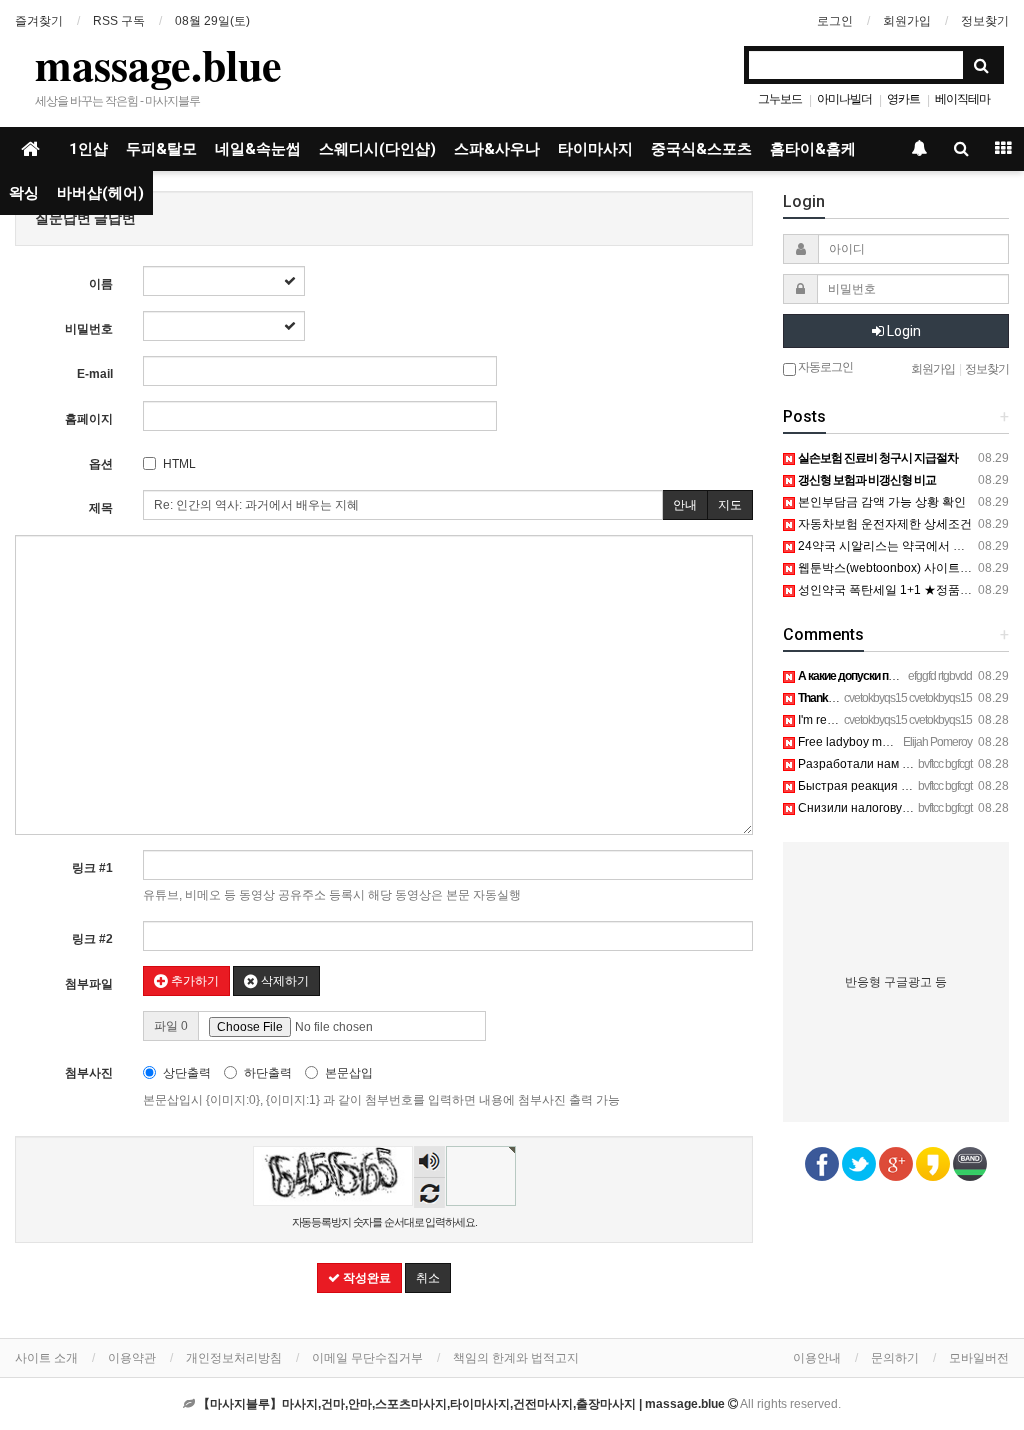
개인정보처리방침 (234, 1358)
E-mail (95, 374)
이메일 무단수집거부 (367, 1358)
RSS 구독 (119, 21)
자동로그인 (824, 367)
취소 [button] (428, 1278)
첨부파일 (89, 984)
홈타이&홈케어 (820, 149)
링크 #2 (92, 939)
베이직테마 (962, 99)
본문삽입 (349, 1073)
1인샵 (88, 149)
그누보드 (780, 99)
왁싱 (24, 193)
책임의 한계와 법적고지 (516, 1358)
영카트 (903, 99)
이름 (101, 284)
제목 (101, 508)
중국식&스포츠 (701, 149)
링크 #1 (92, 868)
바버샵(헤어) (100, 193)
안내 (685, 505)
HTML (179, 464)
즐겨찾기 (39, 21)
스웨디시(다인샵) (377, 149)
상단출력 (187, 1073)
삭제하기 (283, 981)
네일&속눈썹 (258, 149)
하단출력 (268, 1073)
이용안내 (817, 1358)
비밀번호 (89, 329)
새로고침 (429, 1192)
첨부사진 (89, 1073)
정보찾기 (985, 21)
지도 (730, 505)
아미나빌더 (844, 99)
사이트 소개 (46, 1358)
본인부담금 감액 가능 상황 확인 (880, 502)
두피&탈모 (161, 149)
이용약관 (132, 1358)
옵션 (101, 464)
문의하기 (895, 1358)
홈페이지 (89, 419)
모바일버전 (979, 1358)
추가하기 (193, 981)
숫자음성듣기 (429, 1163)
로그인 (835, 21)
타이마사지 (595, 149)
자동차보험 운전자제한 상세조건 (883, 524)
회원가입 (907, 21)
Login (902, 331)
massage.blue (158, 64)
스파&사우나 (497, 149)
